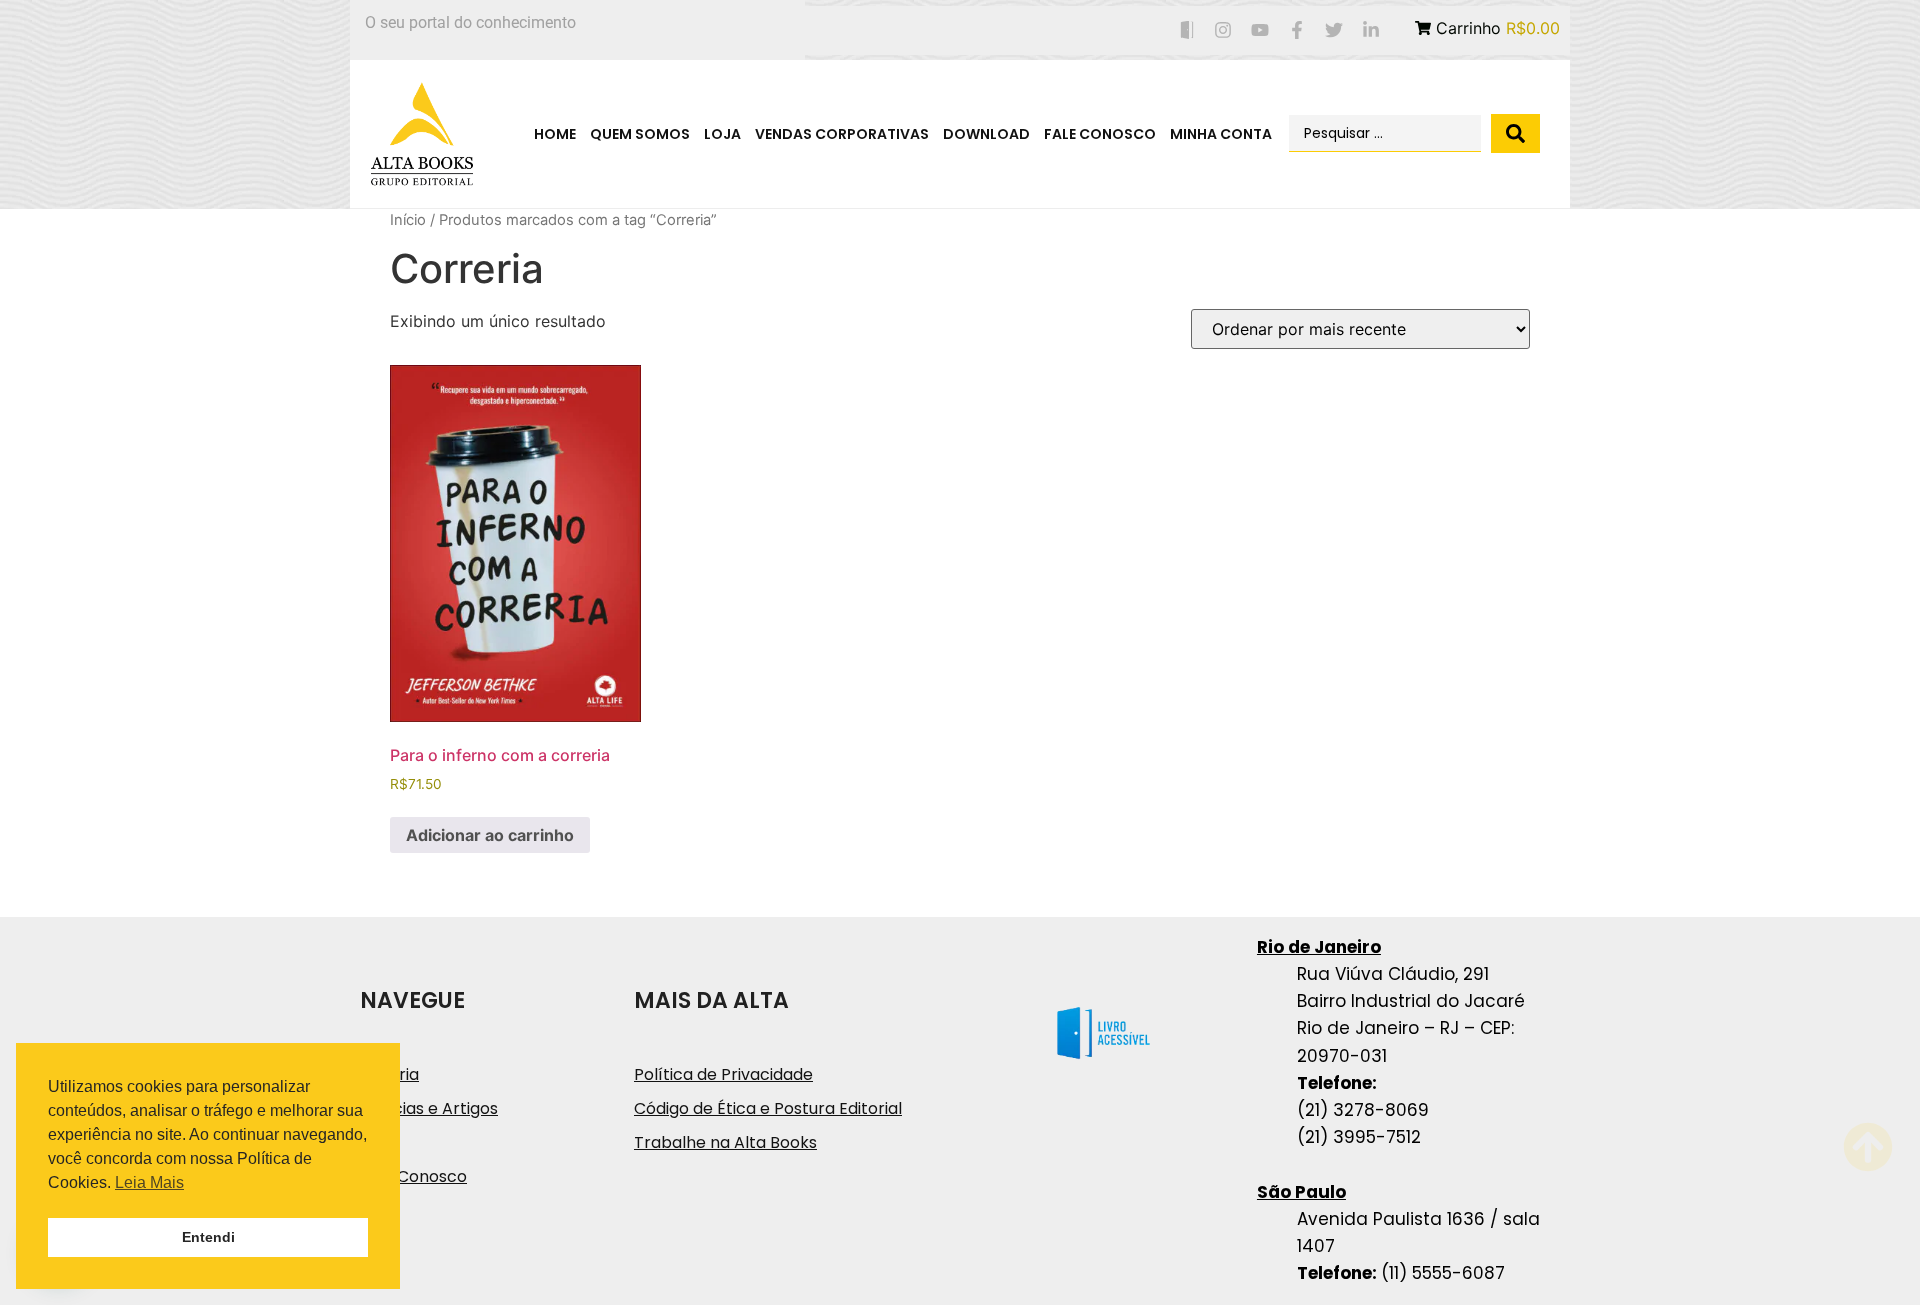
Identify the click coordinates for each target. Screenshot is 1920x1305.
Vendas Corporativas (842, 134)
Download (986, 134)
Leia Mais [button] (149, 1182)
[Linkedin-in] (1370, 30)
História (389, 1074)
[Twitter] (1333, 30)
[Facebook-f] (1297, 30)
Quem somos (640, 134)
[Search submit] (1515, 133)
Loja (722, 134)
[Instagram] (1223, 30)
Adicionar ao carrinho (490, 835)
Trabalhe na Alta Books (725, 1142)
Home (555, 134)
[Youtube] (1260, 30)
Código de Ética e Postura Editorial (768, 1108)
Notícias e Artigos (429, 1108)
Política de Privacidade (723, 1074)
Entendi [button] (208, 1237)
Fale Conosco (1100, 134)
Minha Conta (1221, 134)
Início (408, 220)
